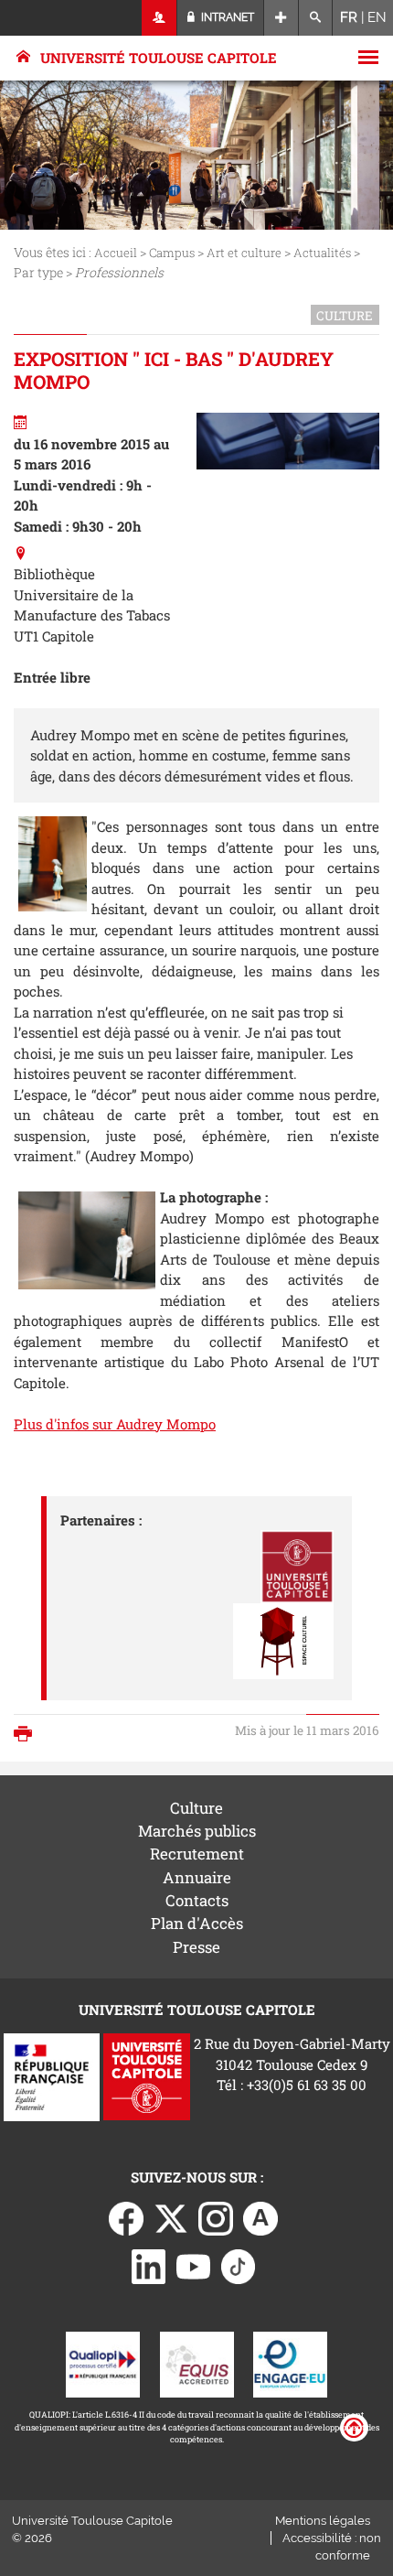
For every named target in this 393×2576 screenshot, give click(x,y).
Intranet (226, 17)
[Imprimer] (27, 1735)
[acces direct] (281, 18)
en (377, 17)
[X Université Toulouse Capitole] (171, 2217)
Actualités (322, 253)
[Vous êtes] (159, 18)
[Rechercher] (316, 18)
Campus (172, 253)
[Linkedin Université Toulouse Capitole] (149, 2265)
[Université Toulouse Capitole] (147, 2075)
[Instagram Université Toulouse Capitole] (216, 2217)
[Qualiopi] (103, 2363)
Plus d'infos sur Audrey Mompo (115, 1424)
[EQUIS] (197, 2363)
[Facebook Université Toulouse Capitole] (126, 2217)
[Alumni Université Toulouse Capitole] (260, 2217)
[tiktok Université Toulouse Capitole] (239, 2265)
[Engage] (290, 2363)
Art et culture (244, 253)
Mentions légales (323, 2521)
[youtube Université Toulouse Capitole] (194, 2265)
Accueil (116, 253)
